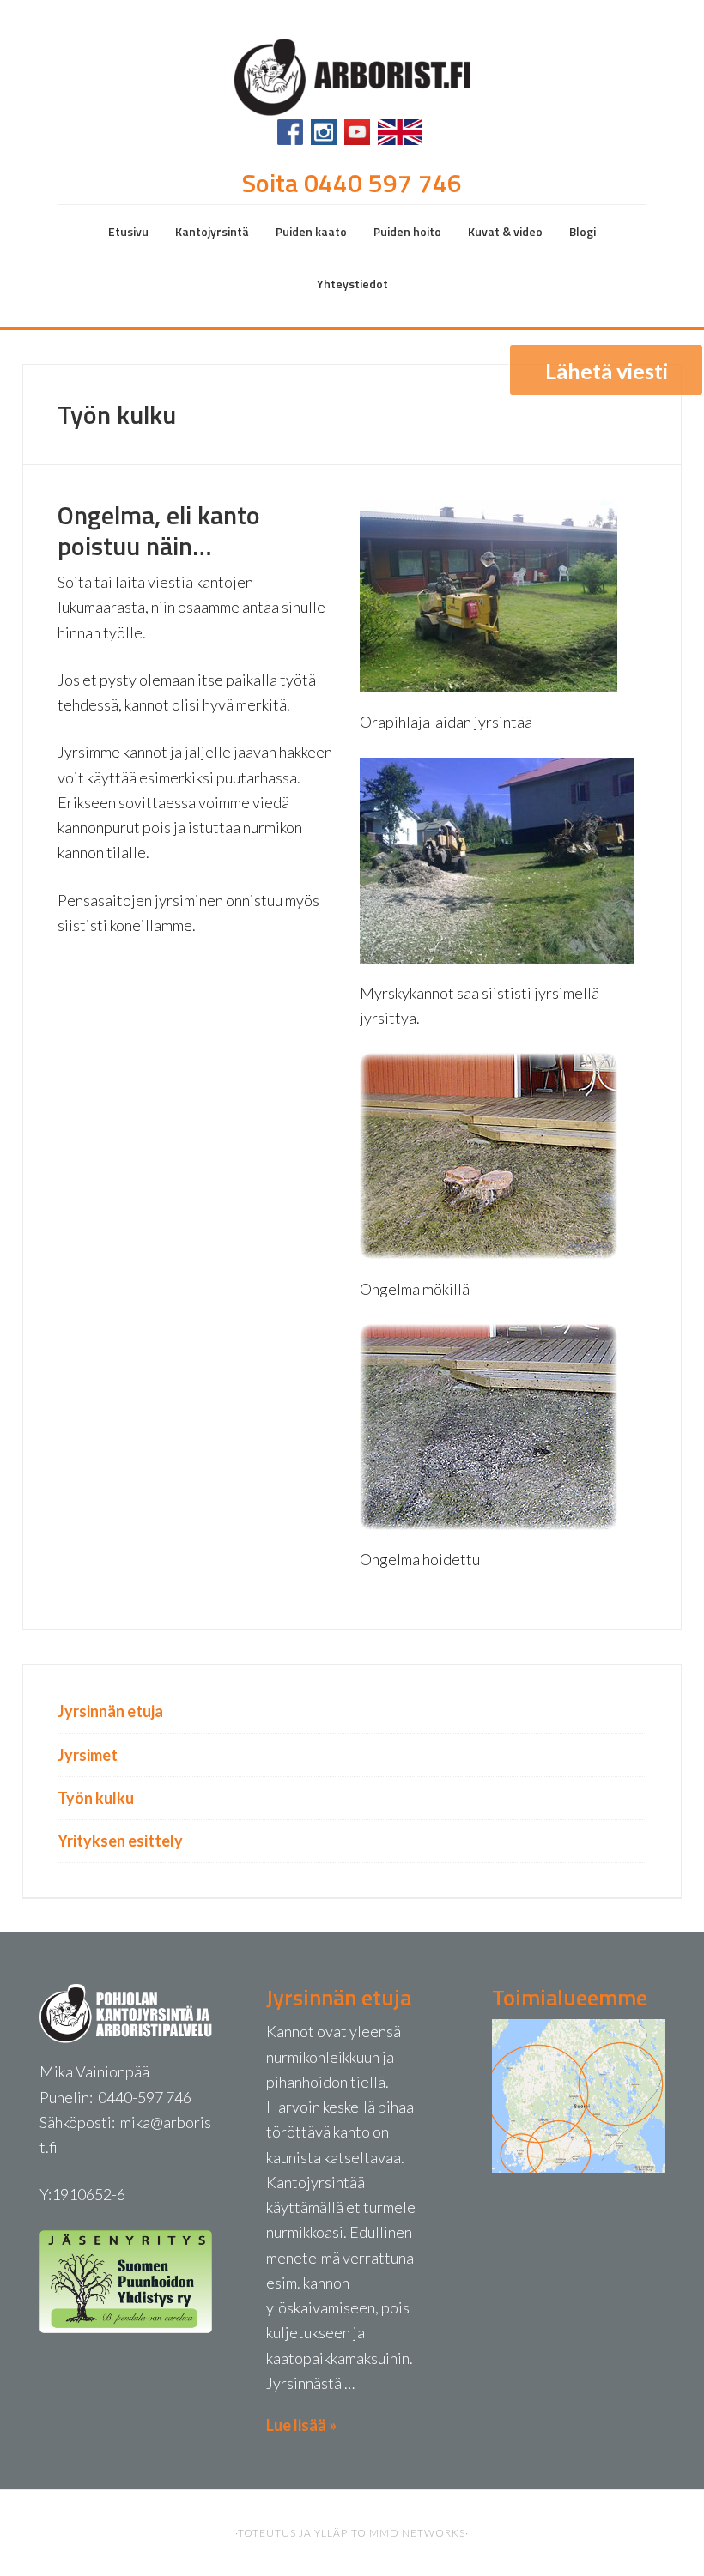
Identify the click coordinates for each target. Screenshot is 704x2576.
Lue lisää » (301, 2425)
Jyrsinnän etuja (110, 1711)
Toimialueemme (570, 1997)
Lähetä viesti (607, 371)
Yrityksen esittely (120, 1841)
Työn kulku (96, 1798)
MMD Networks (417, 2533)
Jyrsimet (88, 1755)
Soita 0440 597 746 (352, 183)
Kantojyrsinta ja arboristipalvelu (352, 75)
